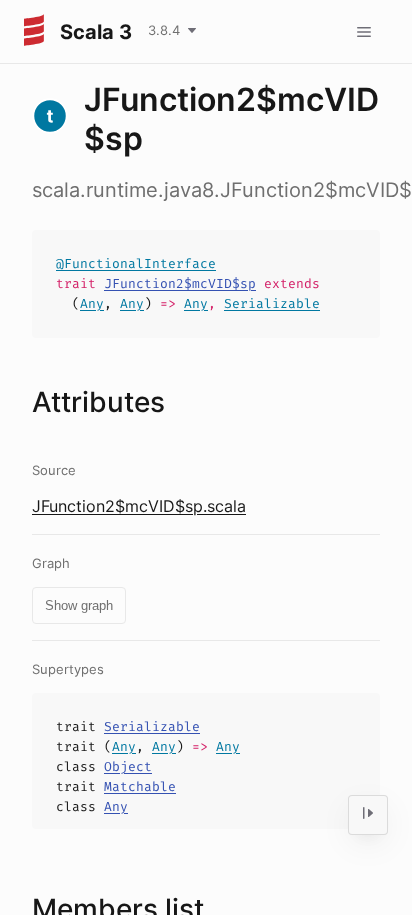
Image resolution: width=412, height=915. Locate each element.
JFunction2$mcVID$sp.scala (139, 506)
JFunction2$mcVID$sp (180, 283)
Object (128, 766)
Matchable (140, 786)
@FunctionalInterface (136, 263)
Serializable (272, 303)
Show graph (79, 605)
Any (92, 303)
